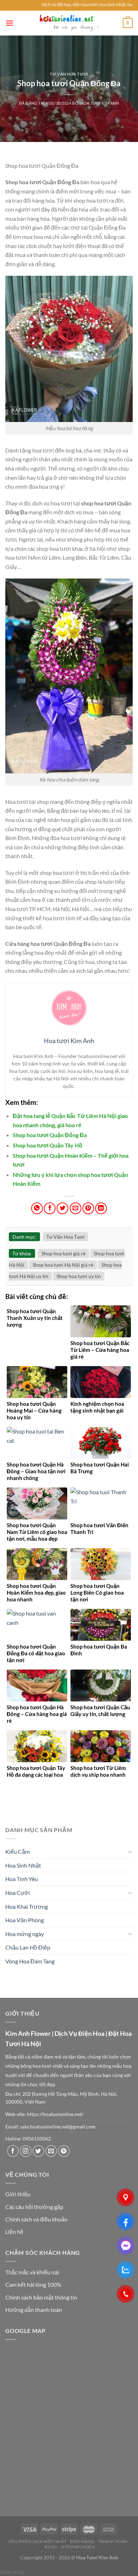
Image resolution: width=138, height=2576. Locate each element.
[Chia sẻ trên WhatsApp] (37, 1208)
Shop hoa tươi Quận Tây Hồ (48, 1145)
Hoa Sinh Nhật (23, 1865)
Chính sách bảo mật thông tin (41, 2297)
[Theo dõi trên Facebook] (13, 2151)
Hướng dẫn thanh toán (34, 2310)
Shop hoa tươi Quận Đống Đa (50, 1135)
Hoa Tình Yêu (22, 1879)
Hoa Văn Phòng (25, 1920)
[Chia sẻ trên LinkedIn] (101, 1208)
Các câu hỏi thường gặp (34, 2207)
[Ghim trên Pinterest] (88, 1208)
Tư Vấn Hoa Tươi (69, 74)
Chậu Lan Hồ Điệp (28, 1947)
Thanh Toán (113, 2541)
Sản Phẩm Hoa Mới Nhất (38, 2541)
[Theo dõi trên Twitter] (38, 2151)
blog (51, 2547)
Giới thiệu (18, 2194)
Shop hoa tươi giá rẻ (64, 1253)
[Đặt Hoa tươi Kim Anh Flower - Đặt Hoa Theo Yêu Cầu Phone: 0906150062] (69, 23)
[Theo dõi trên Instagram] (26, 2151)
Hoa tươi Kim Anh (100, 103)
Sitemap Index (78, 2547)
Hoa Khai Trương (27, 1906)
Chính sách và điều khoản (36, 2219)
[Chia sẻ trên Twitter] (62, 1208)
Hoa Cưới (18, 1893)
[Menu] (10, 23)
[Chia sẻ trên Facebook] (50, 1208)
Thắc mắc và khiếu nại (32, 2272)
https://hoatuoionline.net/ (55, 2114)
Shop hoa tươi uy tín (79, 1276)
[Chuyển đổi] (130, 1852)
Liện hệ (14, 2232)
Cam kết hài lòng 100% (33, 2284)
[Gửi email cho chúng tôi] (51, 2151)
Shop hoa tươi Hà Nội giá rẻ (63, 1265)
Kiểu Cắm (18, 1851)
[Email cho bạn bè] (76, 1208)
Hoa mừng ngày (25, 1934)
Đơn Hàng (82, 2541)
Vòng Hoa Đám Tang (30, 1961)
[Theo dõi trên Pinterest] (64, 2151)
